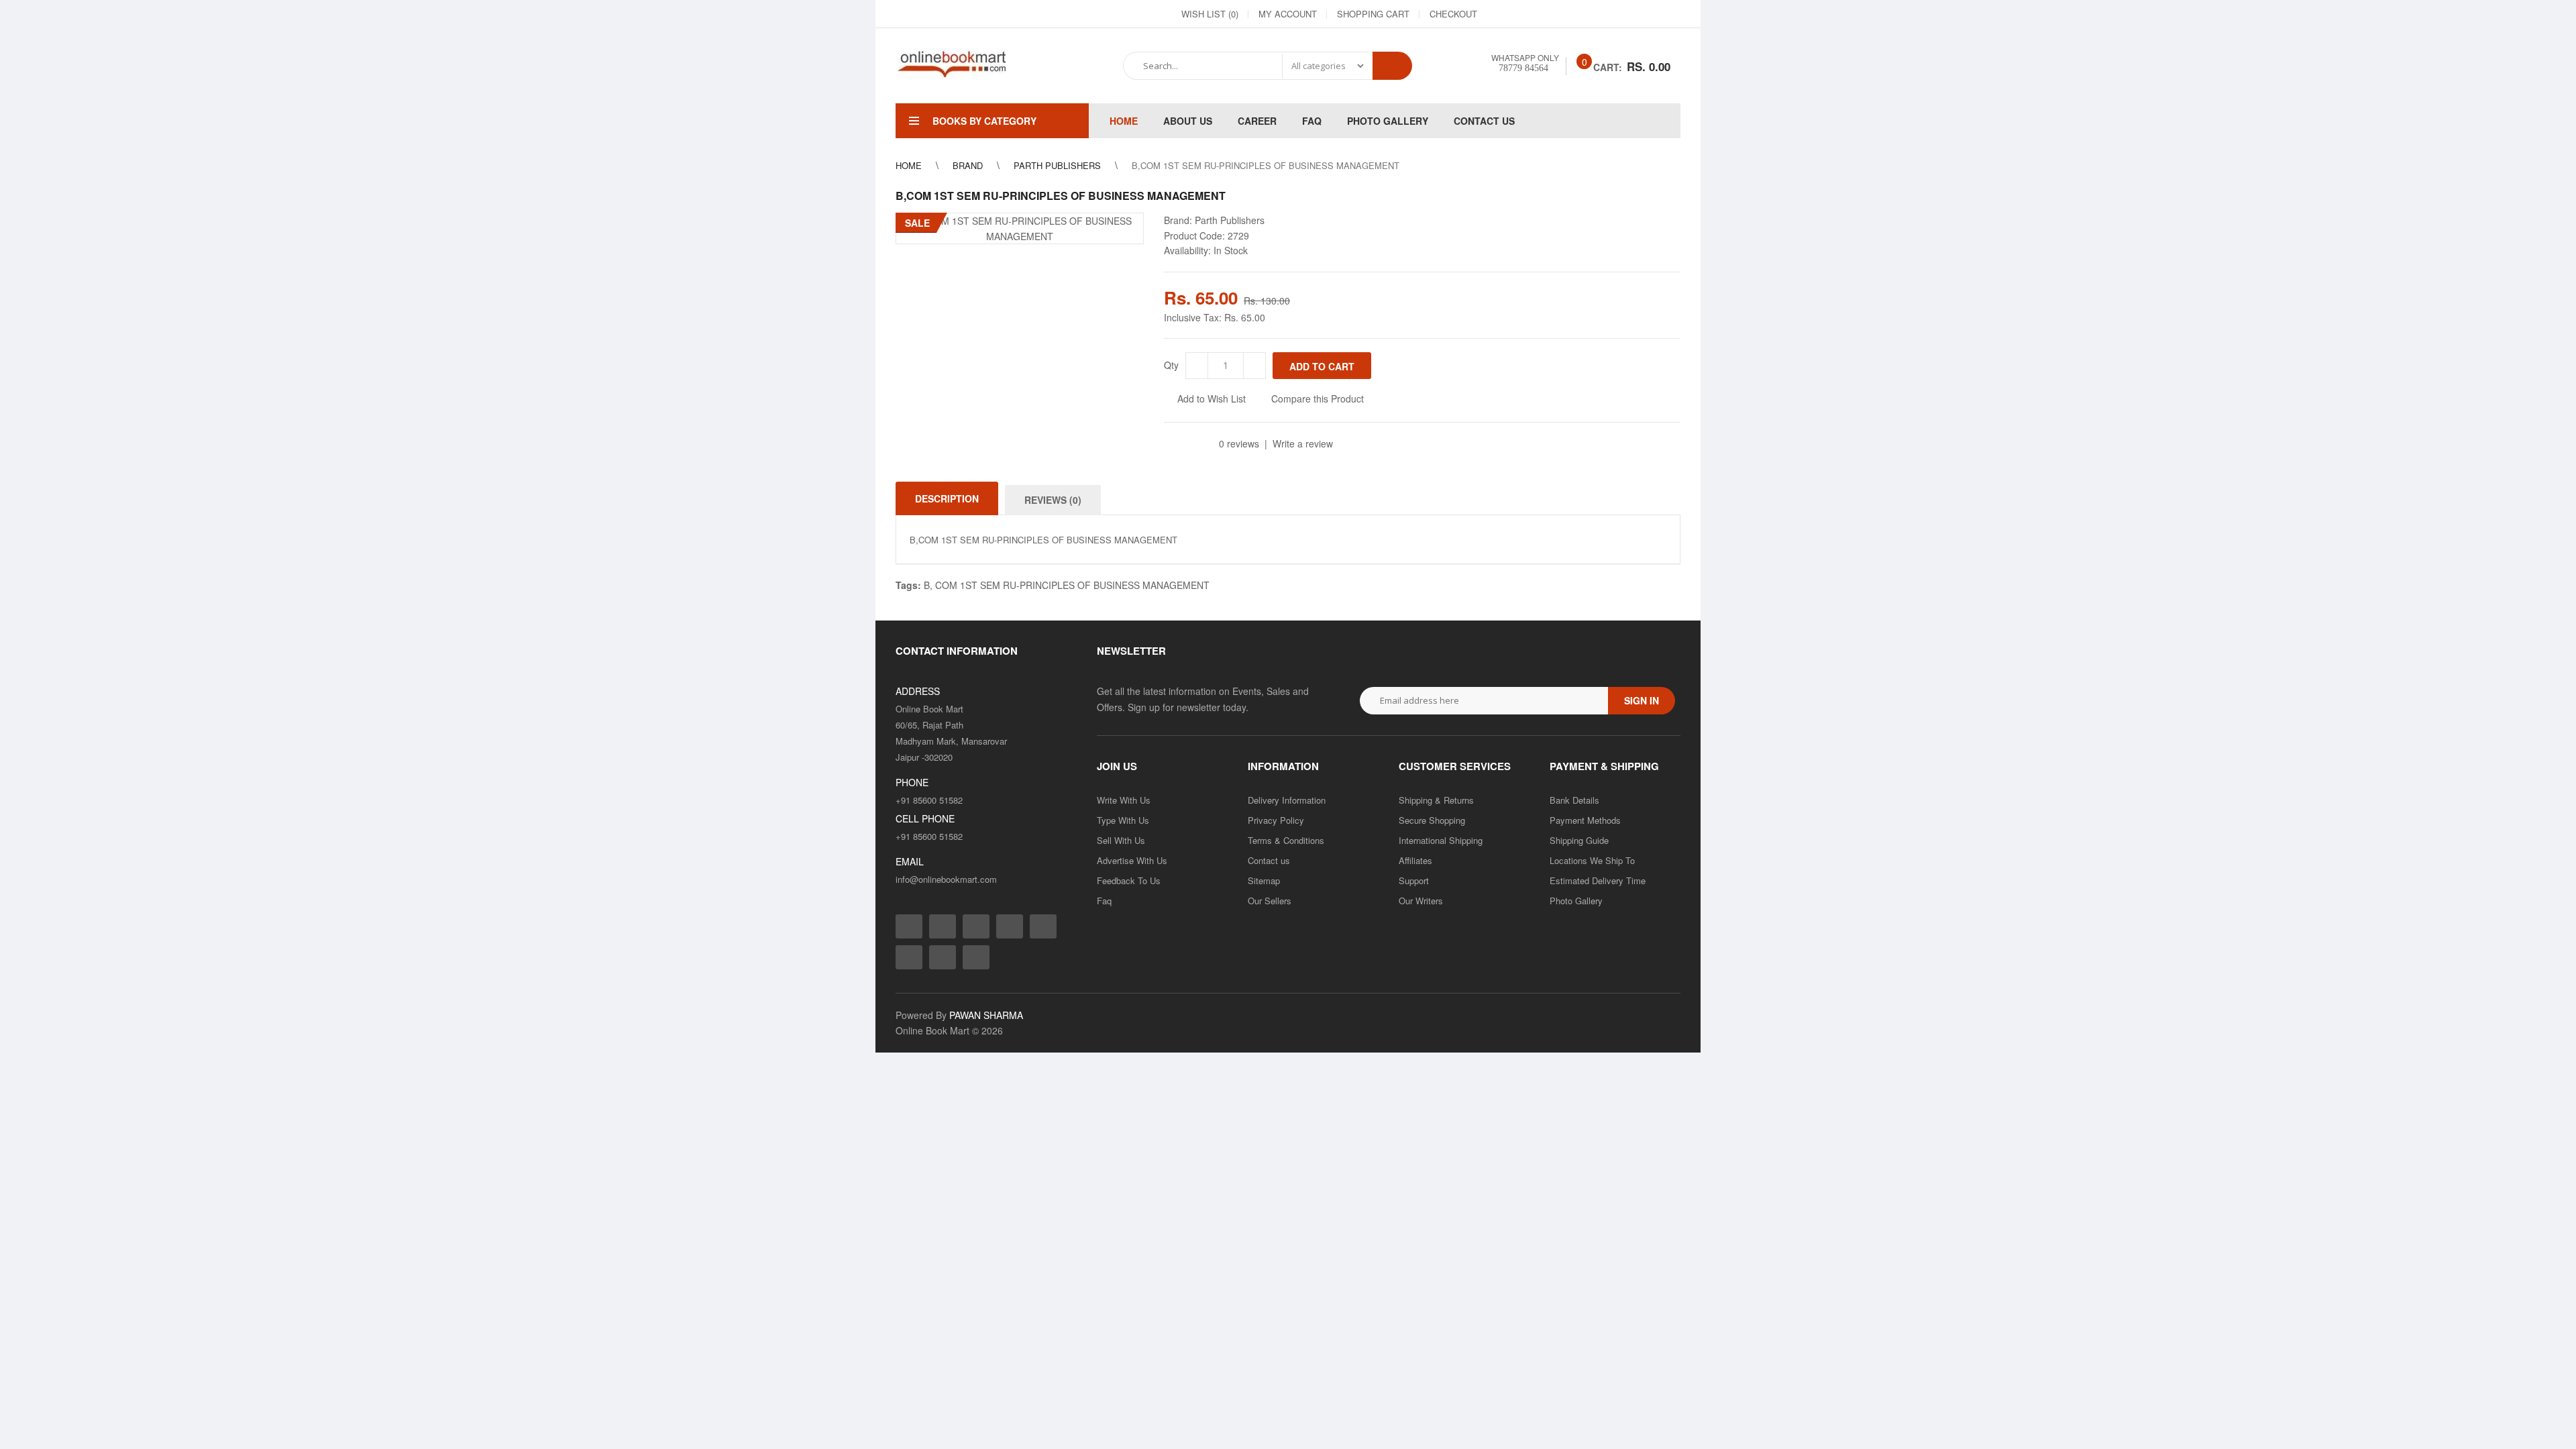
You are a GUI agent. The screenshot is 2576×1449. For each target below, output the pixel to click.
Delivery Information (1287, 800)
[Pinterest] (1646, 14)
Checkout (1453, 14)
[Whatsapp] (976, 957)
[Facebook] (1501, 14)
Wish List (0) (1210, 14)
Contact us (1269, 860)
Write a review (1303, 443)
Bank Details (1574, 800)
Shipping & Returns (1436, 800)
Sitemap (1264, 880)
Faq (1104, 901)
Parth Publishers (1230, 220)
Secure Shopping (1432, 820)
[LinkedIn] (1573, 14)
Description (947, 498)
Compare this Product (1318, 398)
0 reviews (1239, 443)
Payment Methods (1585, 820)
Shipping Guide (1579, 840)
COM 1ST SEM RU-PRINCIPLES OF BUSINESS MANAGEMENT (1072, 585)
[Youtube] (1621, 14)
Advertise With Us (1132, 860)
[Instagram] (1525, 14)
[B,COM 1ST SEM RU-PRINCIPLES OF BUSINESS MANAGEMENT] (1020, 228)
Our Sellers (1270, 901)
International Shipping (1441, 840)
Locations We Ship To (1592, 860)
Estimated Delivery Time (1598, 880)
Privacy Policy (1276, 820)
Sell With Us (1121, 840)
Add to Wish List (1212, 398)
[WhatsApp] (1670, 14)
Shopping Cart (1373, 14)
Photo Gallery (1576, 901)
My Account (1288, 14)
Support (1414, 880)
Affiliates (1415, 860)
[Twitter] (1549, 14)
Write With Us (1124, 800)
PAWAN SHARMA (986, 1015)
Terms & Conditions (1286, 840)
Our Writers (1421, 901)
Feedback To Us (1129, 880)
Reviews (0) (1053, 500)
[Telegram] (1597, 14)
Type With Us (1123, 820)
